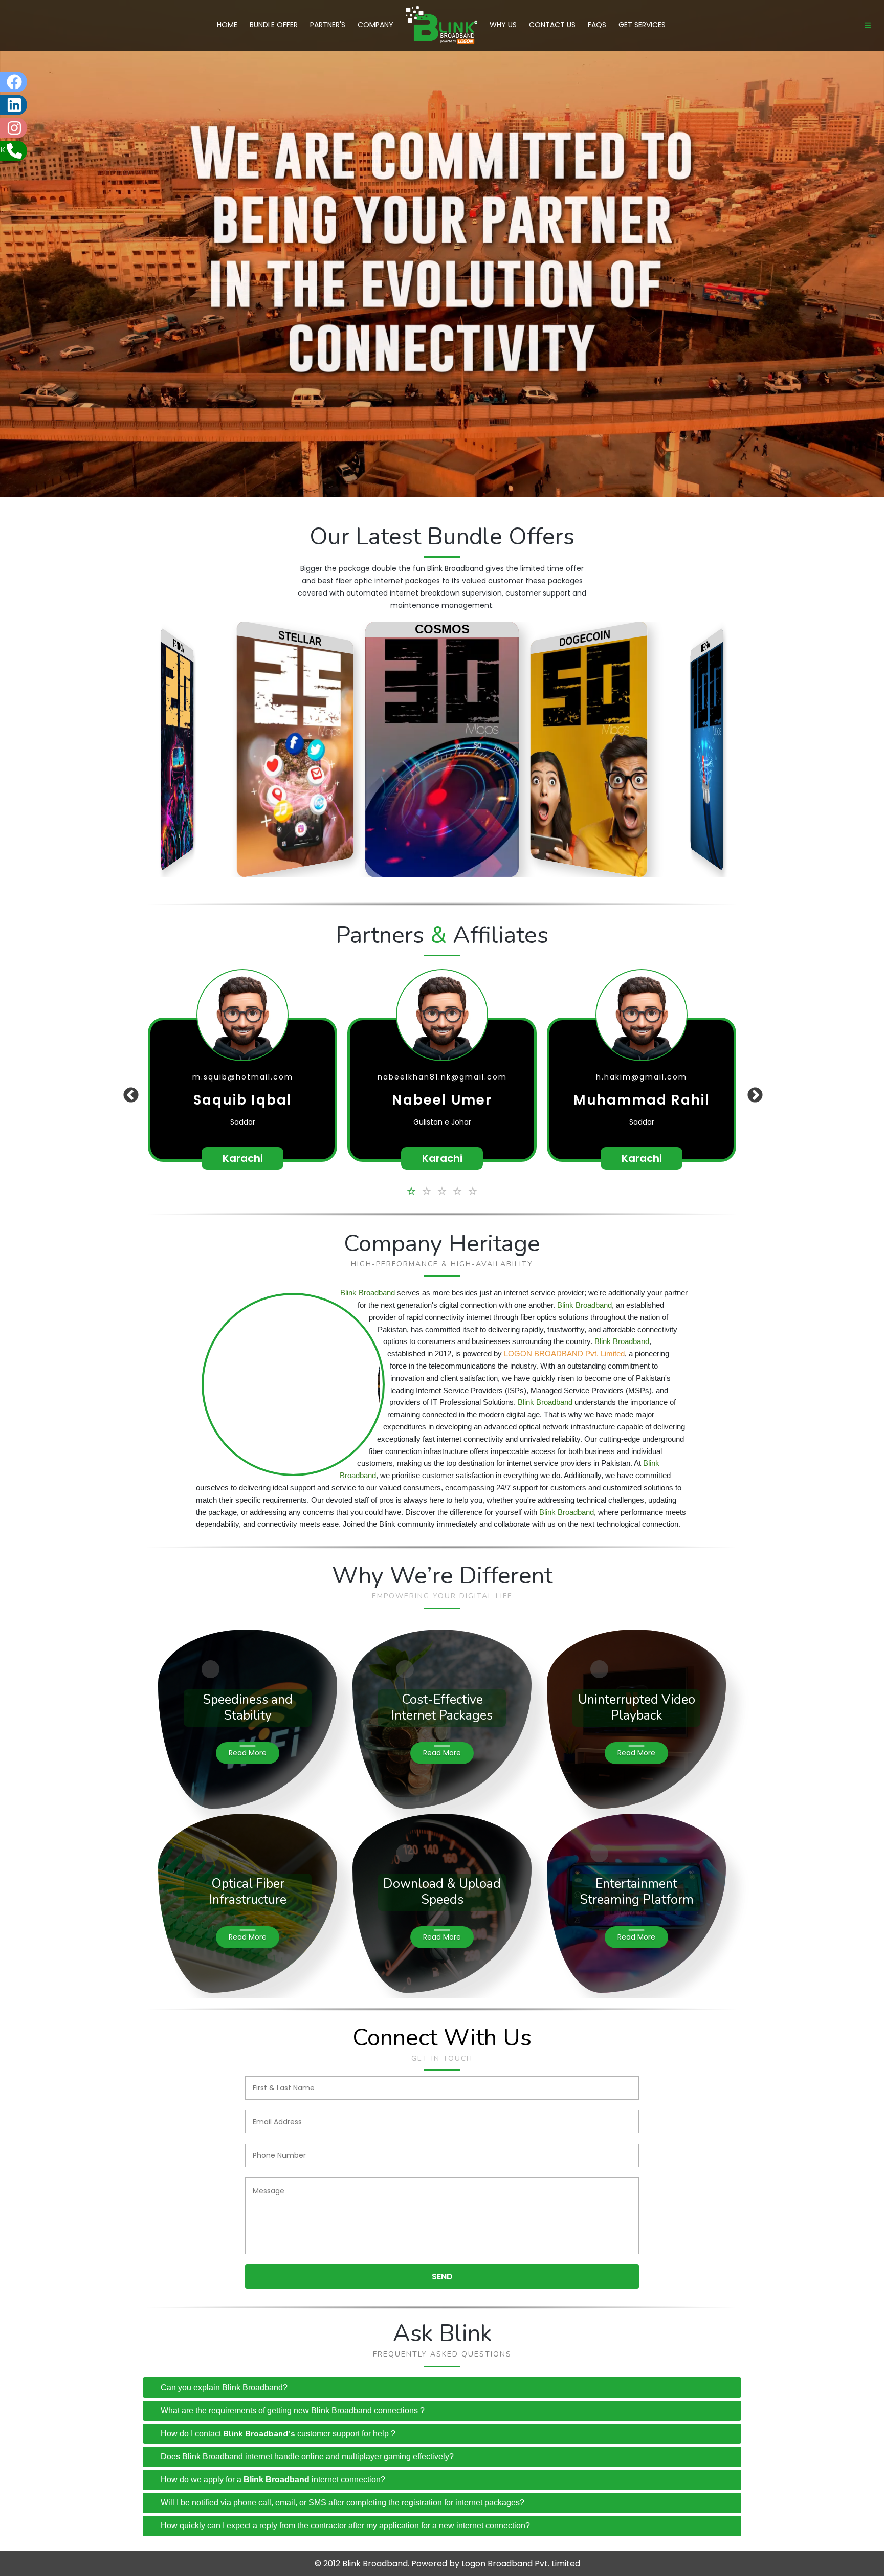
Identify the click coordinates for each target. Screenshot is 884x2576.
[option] (242, 1090)
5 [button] (473, 1190)
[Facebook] (38, 82)
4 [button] (457, 1190)
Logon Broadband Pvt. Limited (521, 2563)
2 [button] (427, 1190)
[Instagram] (38, 128)
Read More (248, 1753)
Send (442, 2276)
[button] (127, 1074)
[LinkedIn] (38, 105)
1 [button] (411, 1190)
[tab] (442, 2388)
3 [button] (442, 1190)
